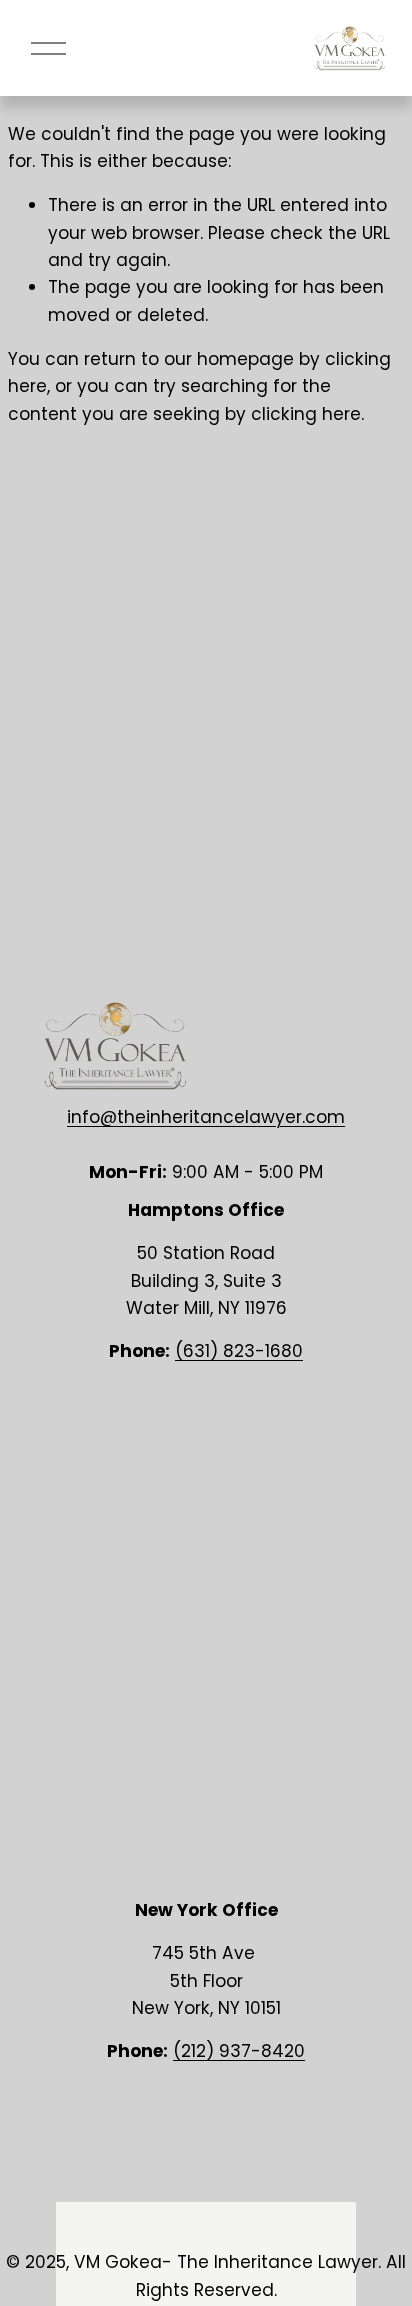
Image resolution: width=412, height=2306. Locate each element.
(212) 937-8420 (239, 2051)
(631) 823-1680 (239, 1351)
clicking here (306, 414)
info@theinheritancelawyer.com (206, 1117)
